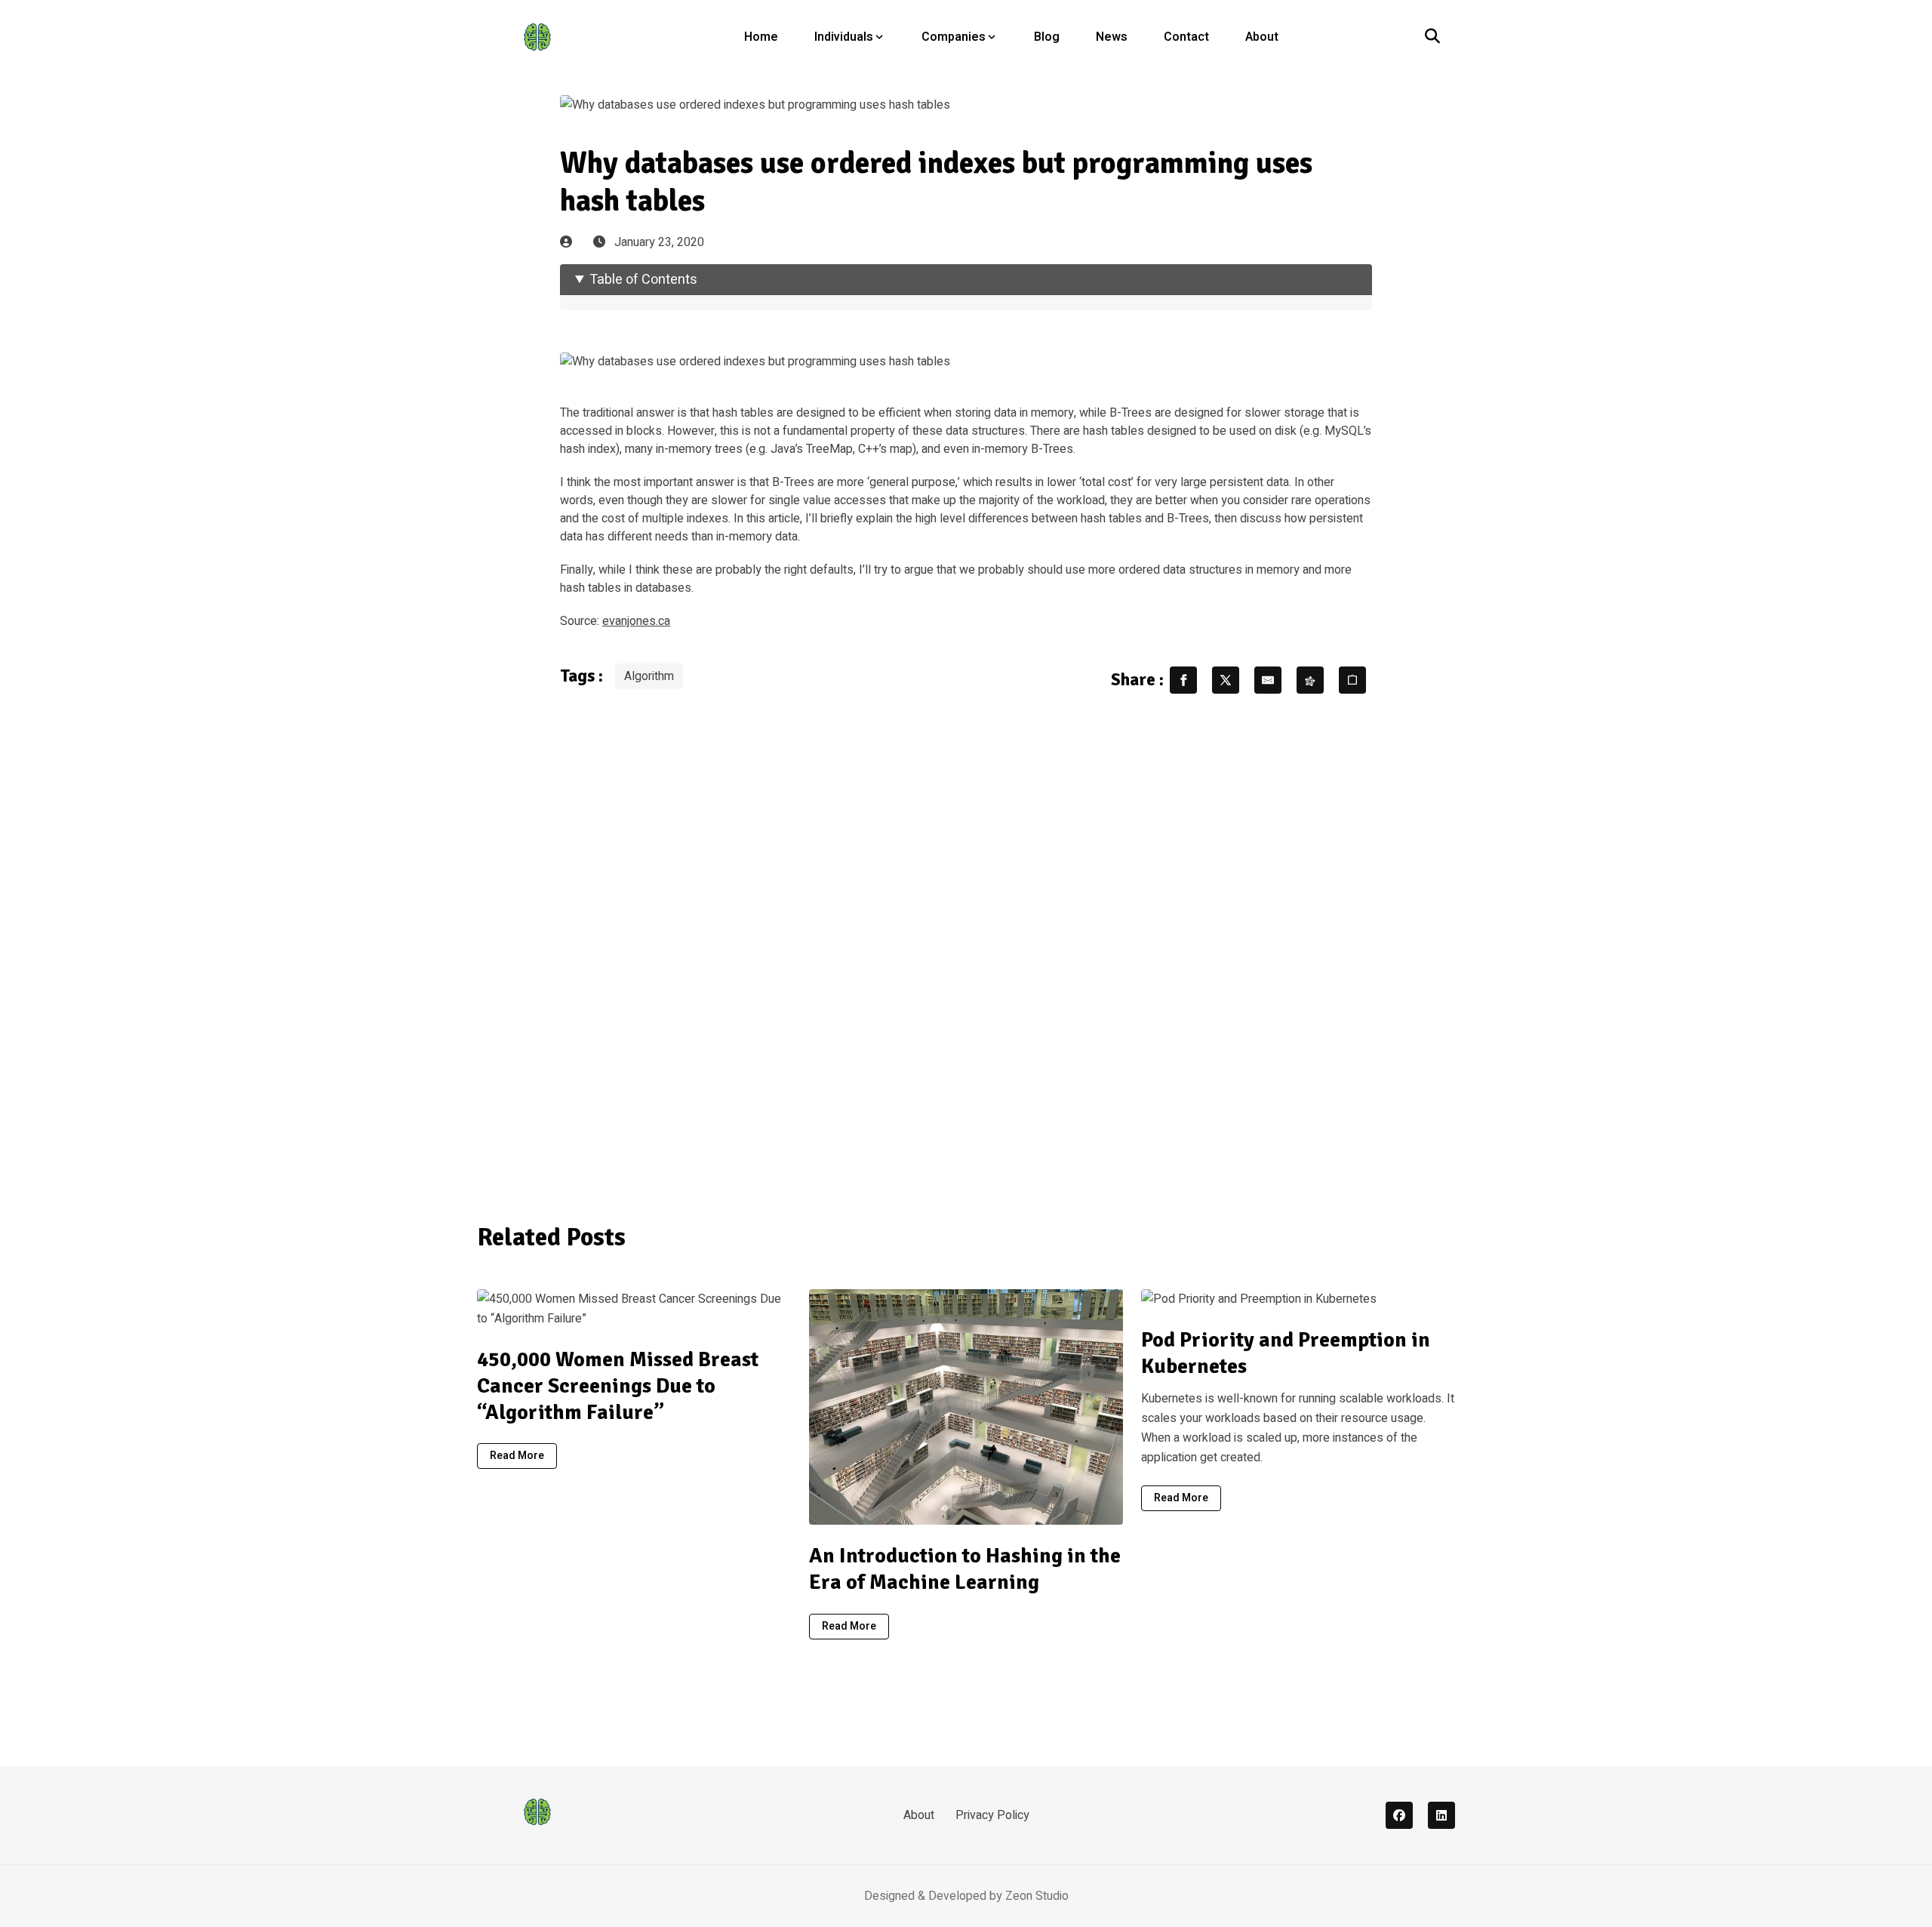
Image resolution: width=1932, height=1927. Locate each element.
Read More (517, 1456)
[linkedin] (1441, 1815)
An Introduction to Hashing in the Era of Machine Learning (965, 1569)
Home (761, 37)
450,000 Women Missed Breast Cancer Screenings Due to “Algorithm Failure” (618, 1385)
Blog (1047, 37)
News (1112, 37)
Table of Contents (643, 280)
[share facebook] (1183, 680)
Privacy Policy (992, 1815)
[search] (1432, 37)
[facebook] (1399, 1815)
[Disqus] (966, 949)
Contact (1186, 37)
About (1262, 37)
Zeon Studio (1037, 1896)
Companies (954, 37)
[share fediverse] (1310, 680)
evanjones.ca (636, 621)
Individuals (844, 37)
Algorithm (649, 676)
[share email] (1268, 680)
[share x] (1226, 680)
